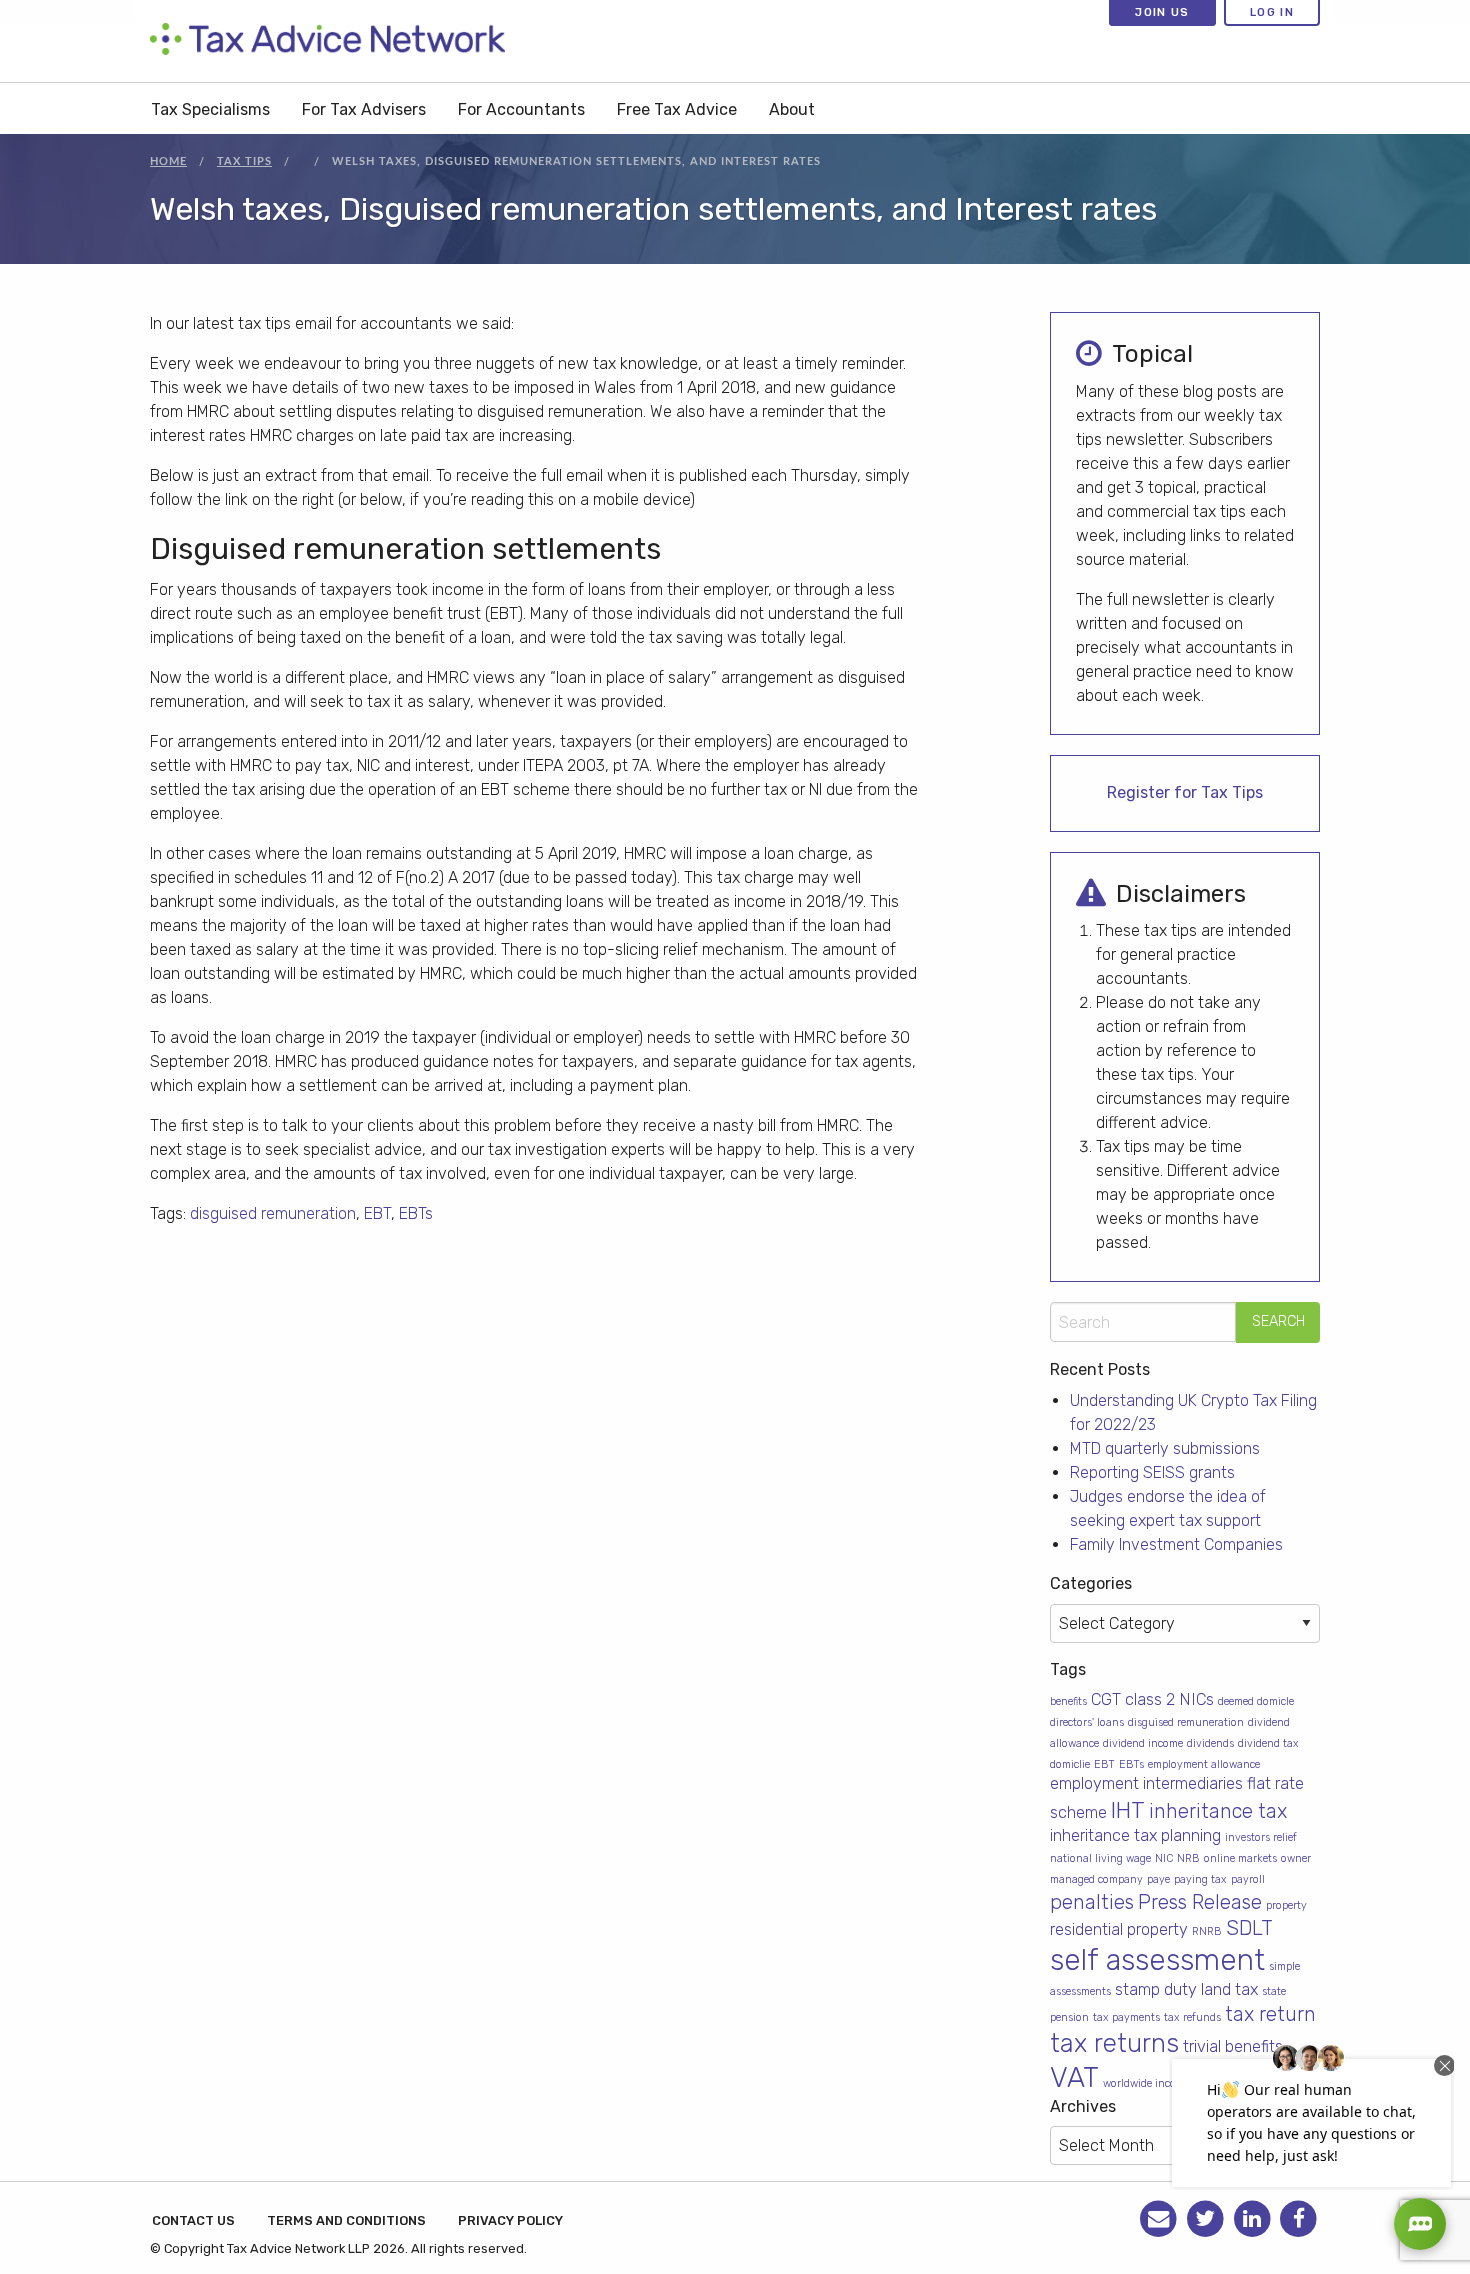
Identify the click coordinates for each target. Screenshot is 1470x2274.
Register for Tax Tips (1185, 792)
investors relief (1261, 1837)
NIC (1164, 1858)
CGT (1106, 1699)
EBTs (416, 1213)
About (792, 109)
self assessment (1157, 1960)
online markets (1240, 1858)
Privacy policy (510, 2220)
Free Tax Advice (677, 109)
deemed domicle (1256, 1701)
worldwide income (1146, 2083)
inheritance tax (1218, 1811)
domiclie (1070, 1764)
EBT (377, 1213)
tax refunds (1192, 2017)
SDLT (1249, 1928)
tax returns (1114, 2043)
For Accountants (521, 109)
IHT (1128, 1810)
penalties (1092, 1902)
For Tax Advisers (364, 109)
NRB (1188, 1858)
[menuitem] (210, 108)
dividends (1210, 1743)
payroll (1248, 1879)
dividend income (1143, 1743)
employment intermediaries (1146, 1783)
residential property (1119, 1929)
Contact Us (193, 2220)
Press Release (1200, 1902)
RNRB (1207, 1931)
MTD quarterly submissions (1165, 1448)
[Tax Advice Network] (327, 40)
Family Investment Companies (1176, 1544)
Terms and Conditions (346, 2220)
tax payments (1126, 2017)
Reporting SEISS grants (1152, 1472)
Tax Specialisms (210, 109)
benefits (1068, 1701)
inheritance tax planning (1135, 1835)
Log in (1272, 11)
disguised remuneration (273, 1213)
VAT (1074, 2077)
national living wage (1100, 1858)
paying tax (1200, 1879)
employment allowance (1204, 1764)
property (1286, 1905)
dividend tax (1268, 1743)
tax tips (244, 161)
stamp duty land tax (1186, 1989)
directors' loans (1087, 1722)
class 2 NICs (1169, 1699)
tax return (1270, 2014)
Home (168, 161)
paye (1158, 1879)
